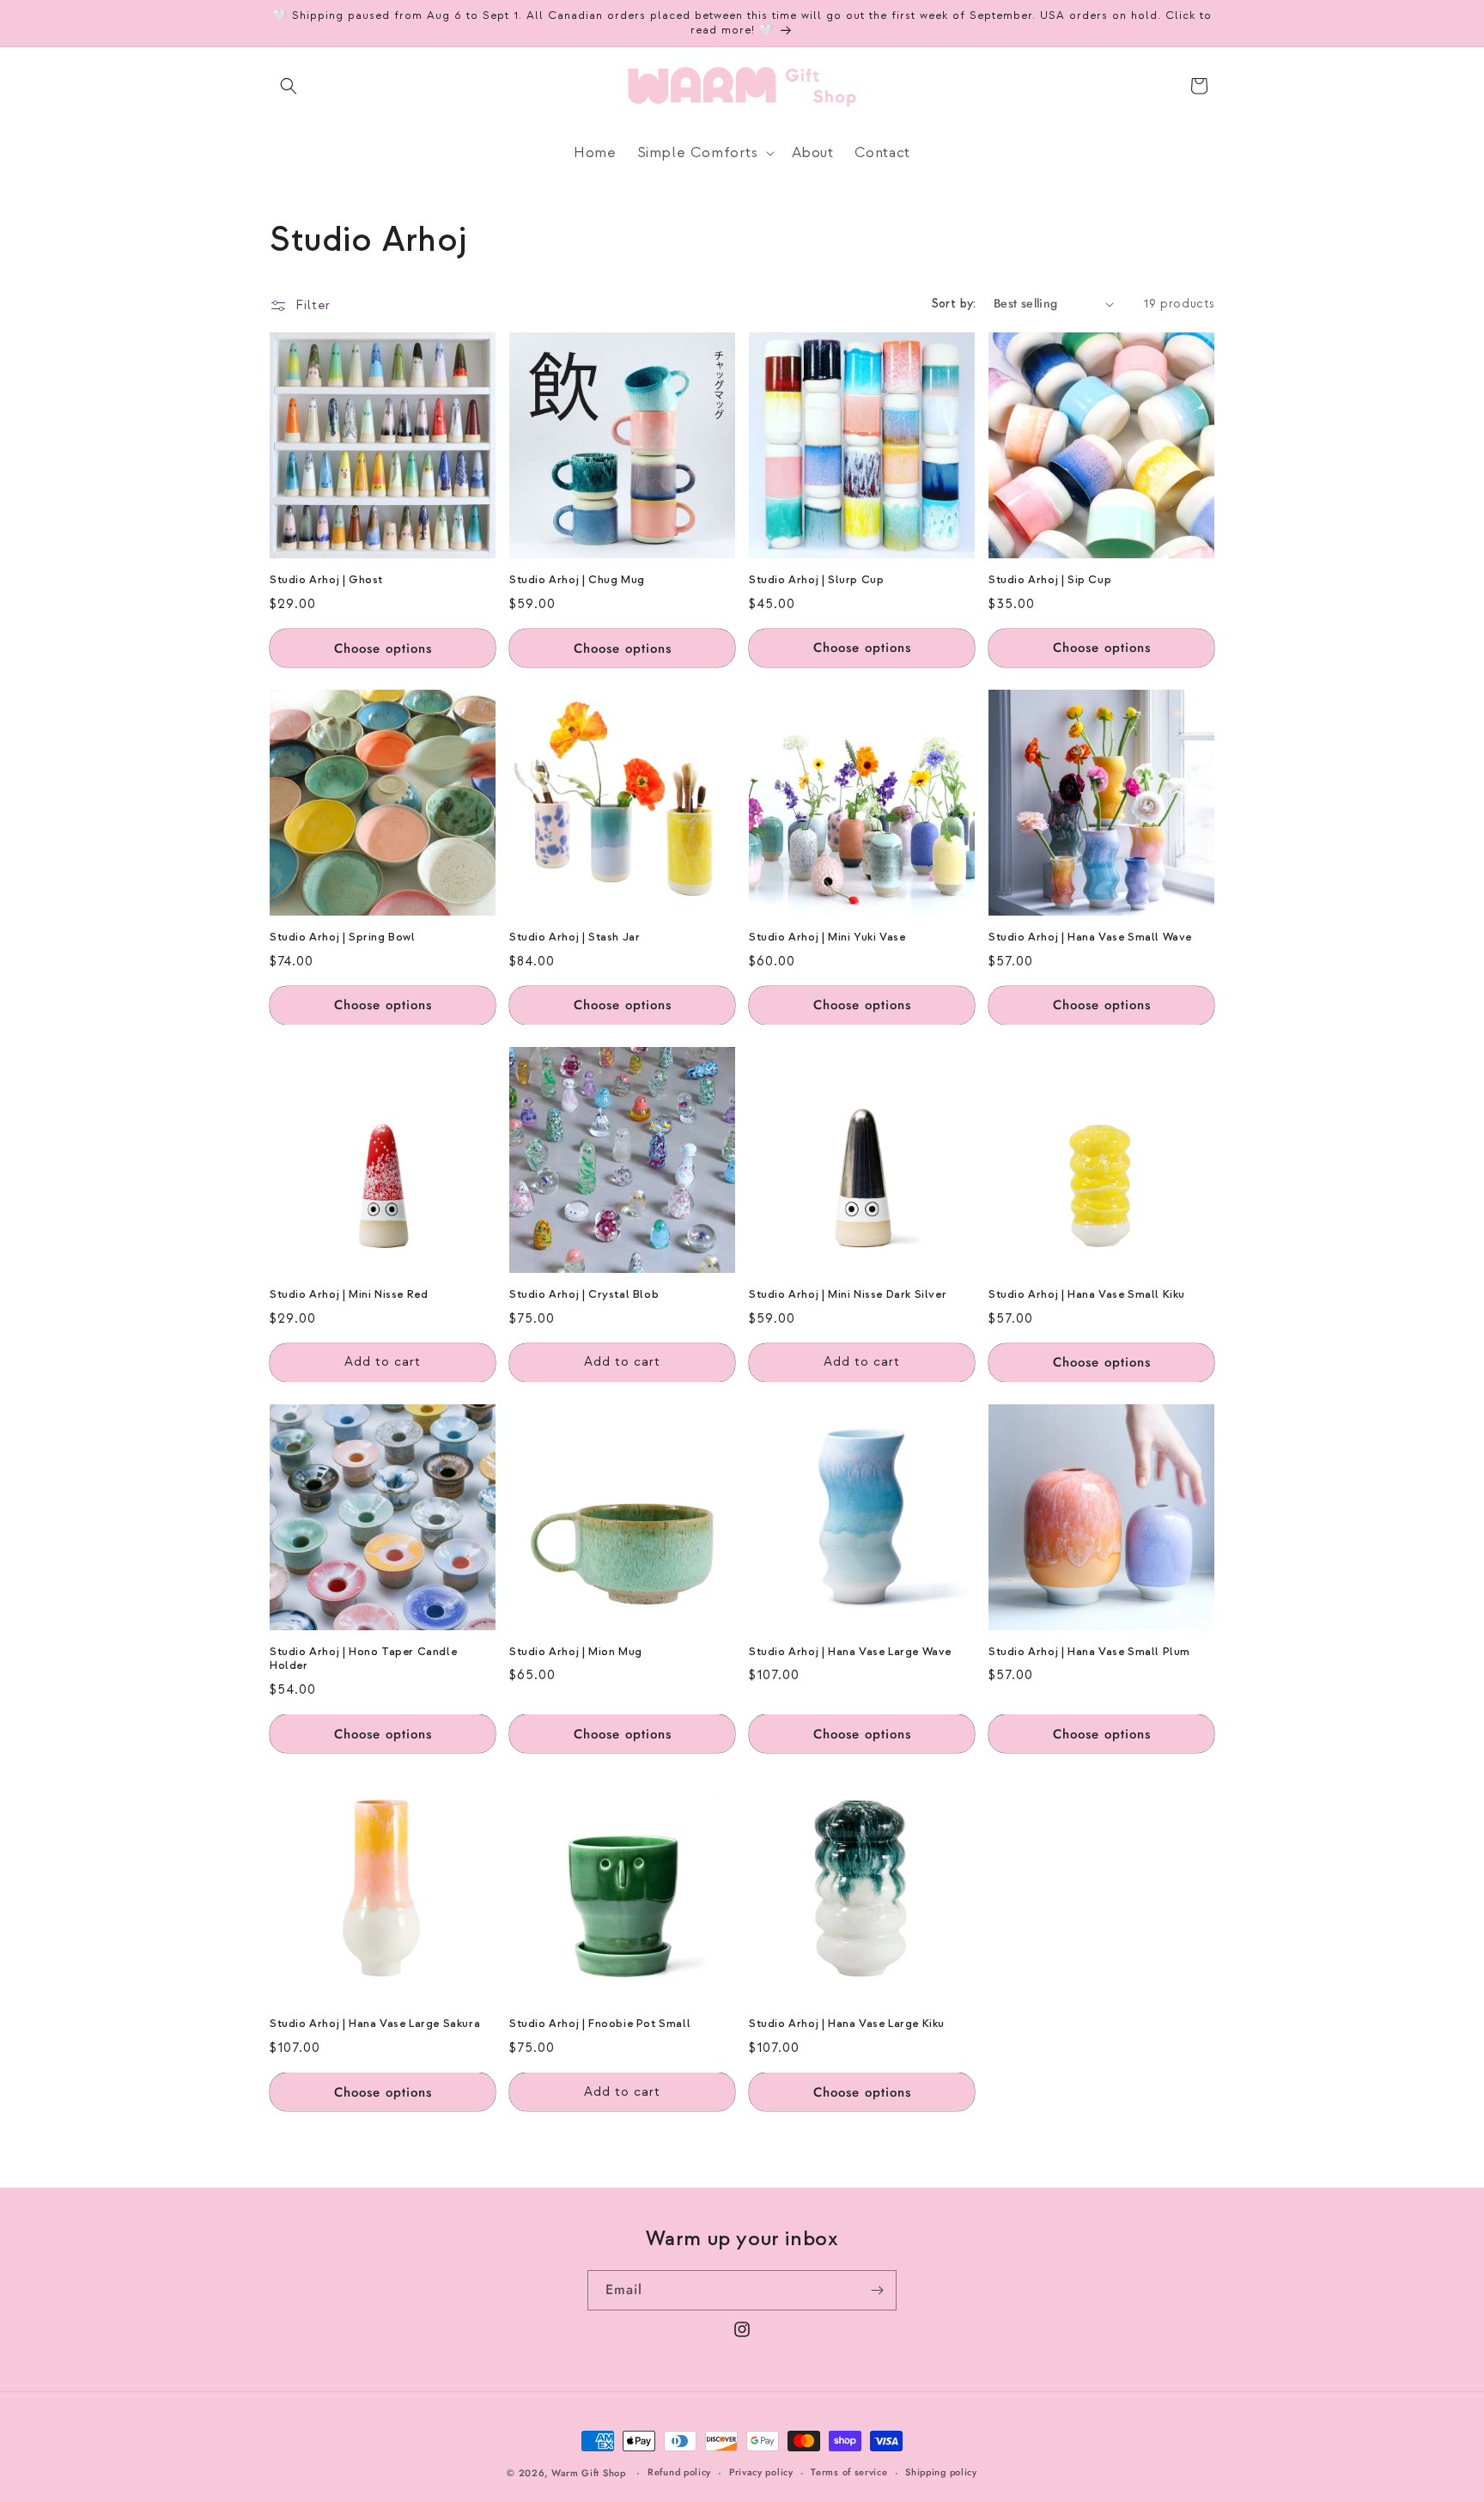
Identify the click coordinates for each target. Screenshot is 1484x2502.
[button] (289, 86)
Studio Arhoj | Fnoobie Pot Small (600, 2024)
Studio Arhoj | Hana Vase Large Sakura (375, 2024)
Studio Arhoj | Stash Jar (575, 937)
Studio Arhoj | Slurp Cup (816, 580)
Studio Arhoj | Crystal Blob (584, 1294)
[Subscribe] (877, 2290)
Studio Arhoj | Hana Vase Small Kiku (1087, 1294)
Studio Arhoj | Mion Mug (576, 1652)
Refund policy (679, 2472)
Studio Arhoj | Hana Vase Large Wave (850, 1652)
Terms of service (849, 2472)
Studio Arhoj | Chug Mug (577, 580)
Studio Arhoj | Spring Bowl (343, 937)
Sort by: (954, 304)
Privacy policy (761, 2472)
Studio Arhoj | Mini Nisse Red (349, 1294)
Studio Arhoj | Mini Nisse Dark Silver (848, 1294)
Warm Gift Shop (589, 2473)
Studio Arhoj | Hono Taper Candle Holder (363, 1659)
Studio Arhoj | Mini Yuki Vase (827, 937)
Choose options (383, 648)
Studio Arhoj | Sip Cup (1050, 580)
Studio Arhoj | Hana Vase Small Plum (1089, 1652)
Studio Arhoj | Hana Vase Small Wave (1090, 937)
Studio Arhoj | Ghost (326, 580)
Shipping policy (941, 2472)
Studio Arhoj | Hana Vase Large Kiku (847, 2024)
